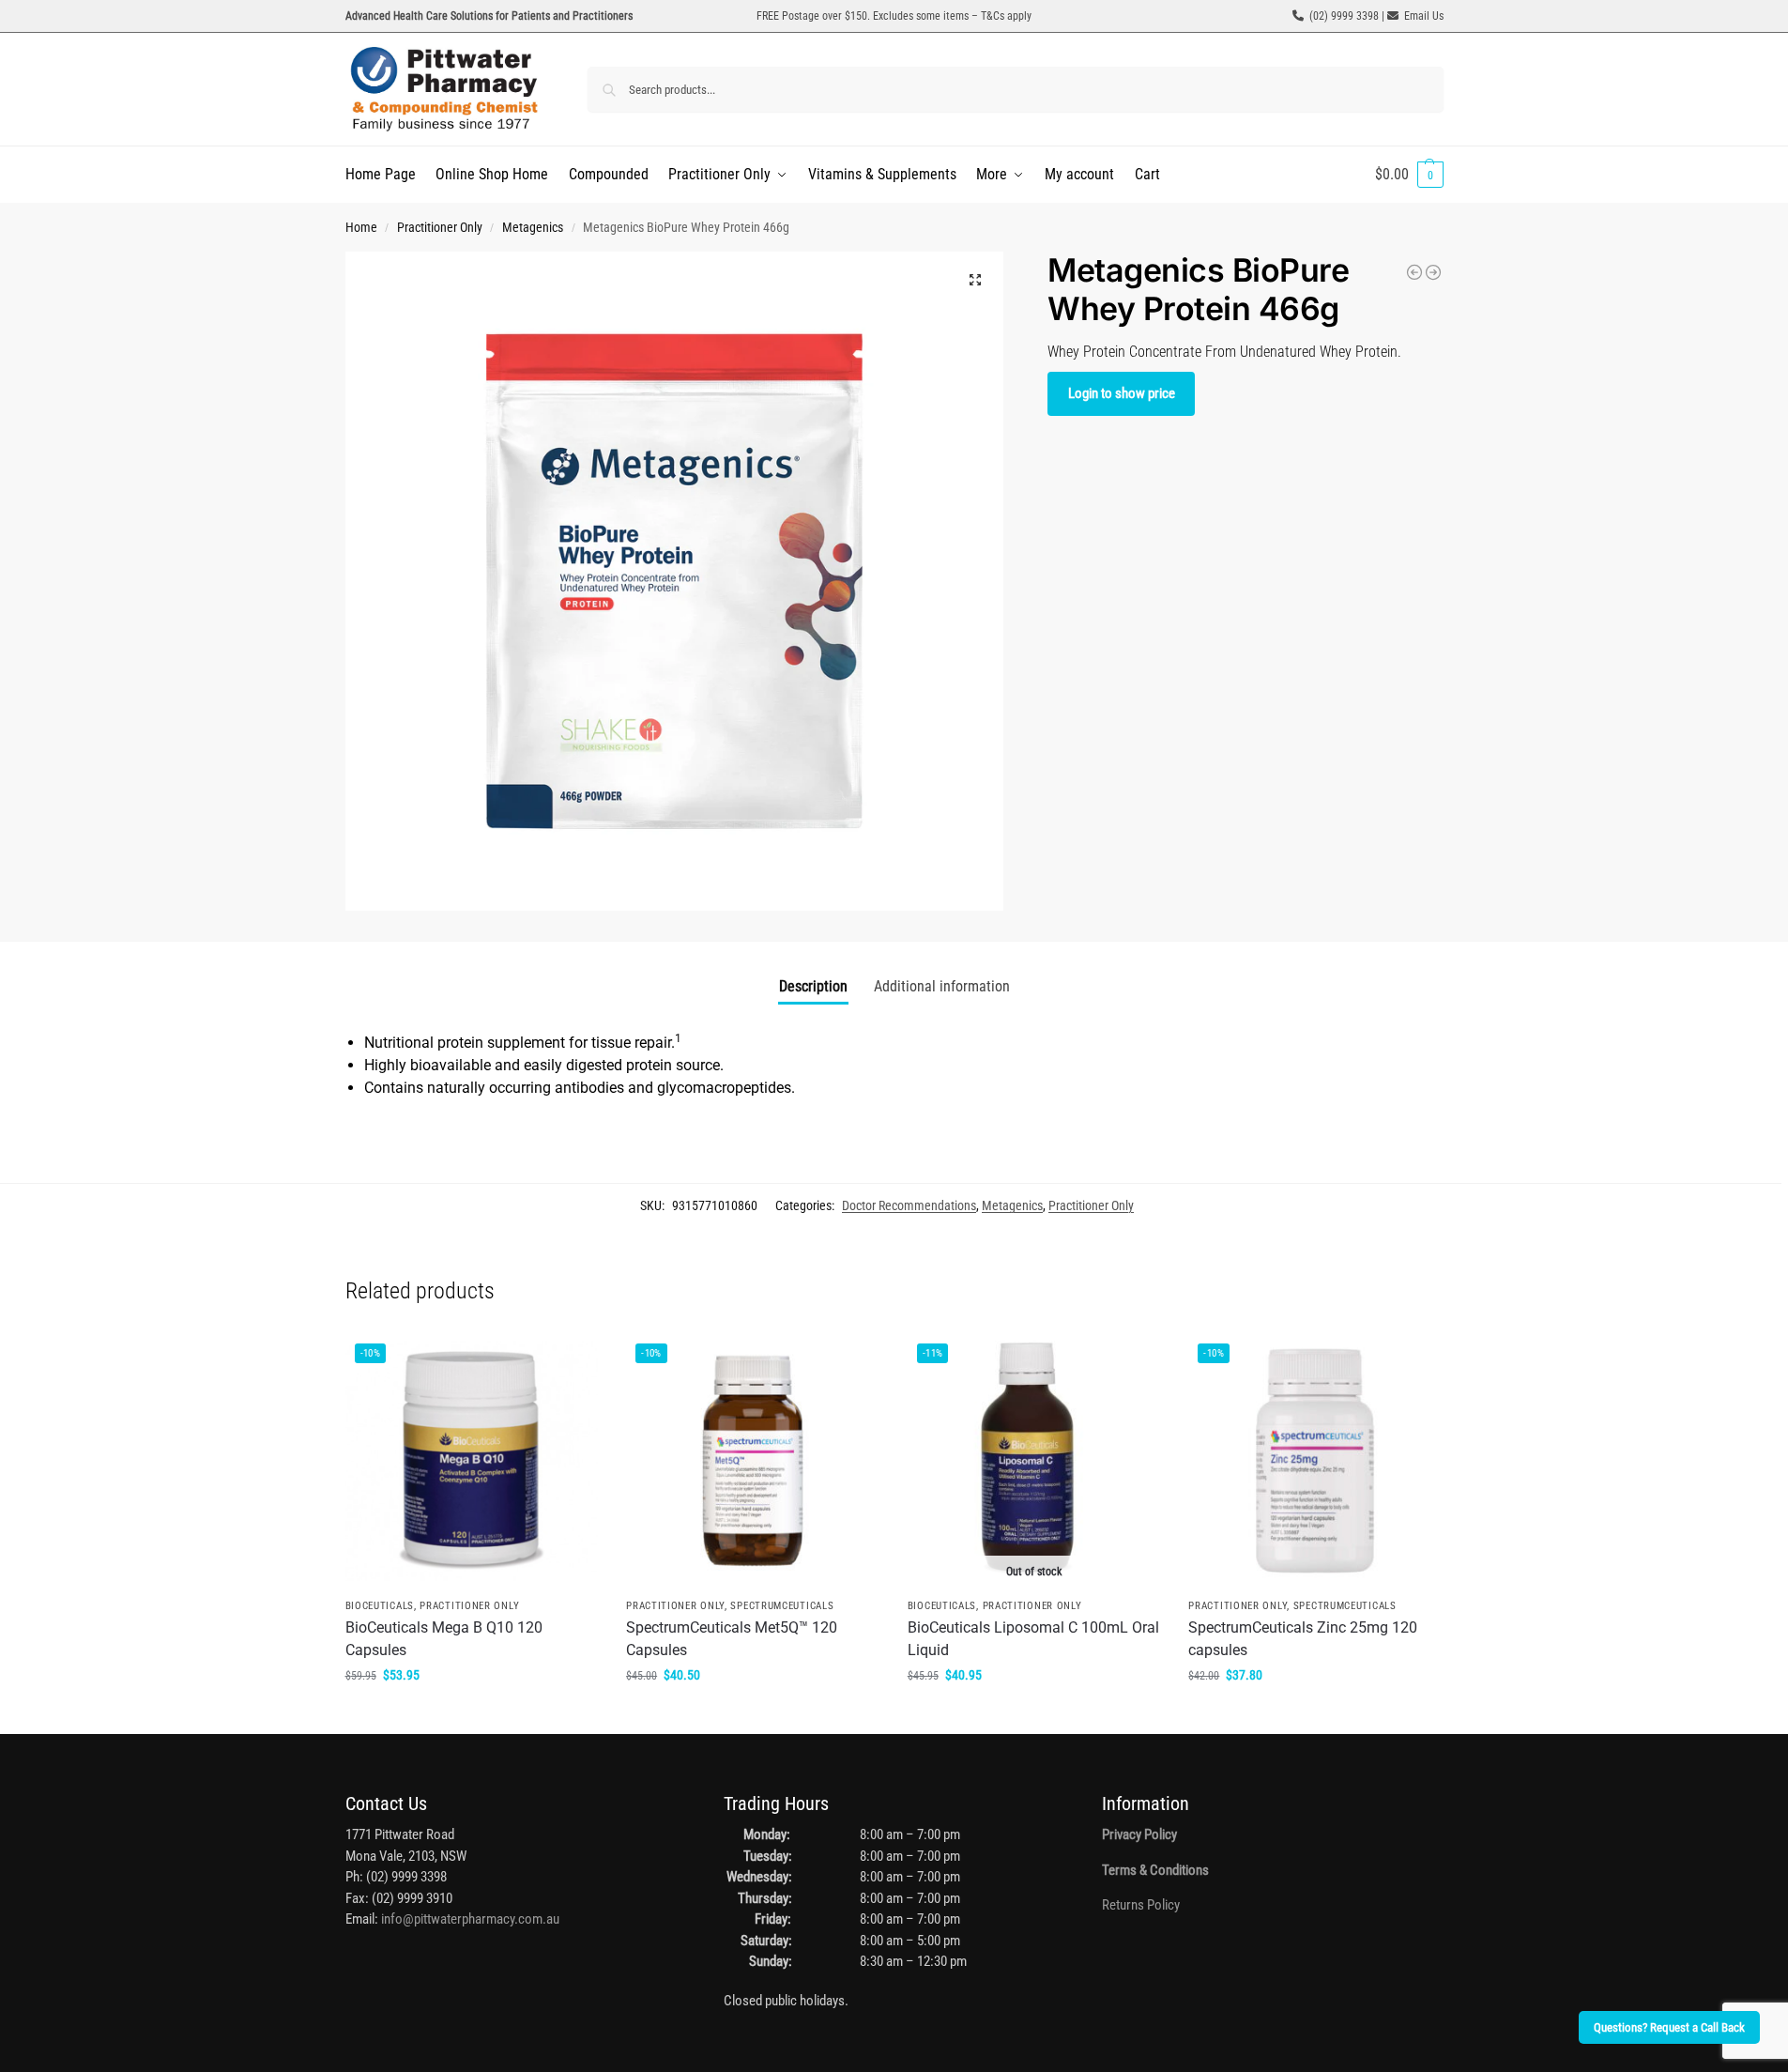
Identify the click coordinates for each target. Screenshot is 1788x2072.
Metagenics (533, 227)
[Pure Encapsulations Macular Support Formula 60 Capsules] (1433, 272)
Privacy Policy (1139, 1834)
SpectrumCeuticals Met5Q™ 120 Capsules (732, 1639)
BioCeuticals (380, 1606)
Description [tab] (813, 986)
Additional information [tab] (942, 986)
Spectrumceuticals (782, 1606)
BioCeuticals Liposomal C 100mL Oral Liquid (1033, 1639)
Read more (1034, 1715)
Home (361, 227)
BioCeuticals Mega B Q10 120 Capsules (444, 1639)
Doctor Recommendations (909, 1205)
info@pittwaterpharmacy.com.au (470, 1919)
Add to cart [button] (471, 1715)
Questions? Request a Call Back (1669, 2027)
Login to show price (1122, 393)
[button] (1409, 175)
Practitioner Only (440, 227)
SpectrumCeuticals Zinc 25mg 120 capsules (1303, 1639)
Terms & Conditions (1155, 1870)
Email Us (1424, 16)
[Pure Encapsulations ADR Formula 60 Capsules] (1414, 272)
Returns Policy (1141, 1905)
